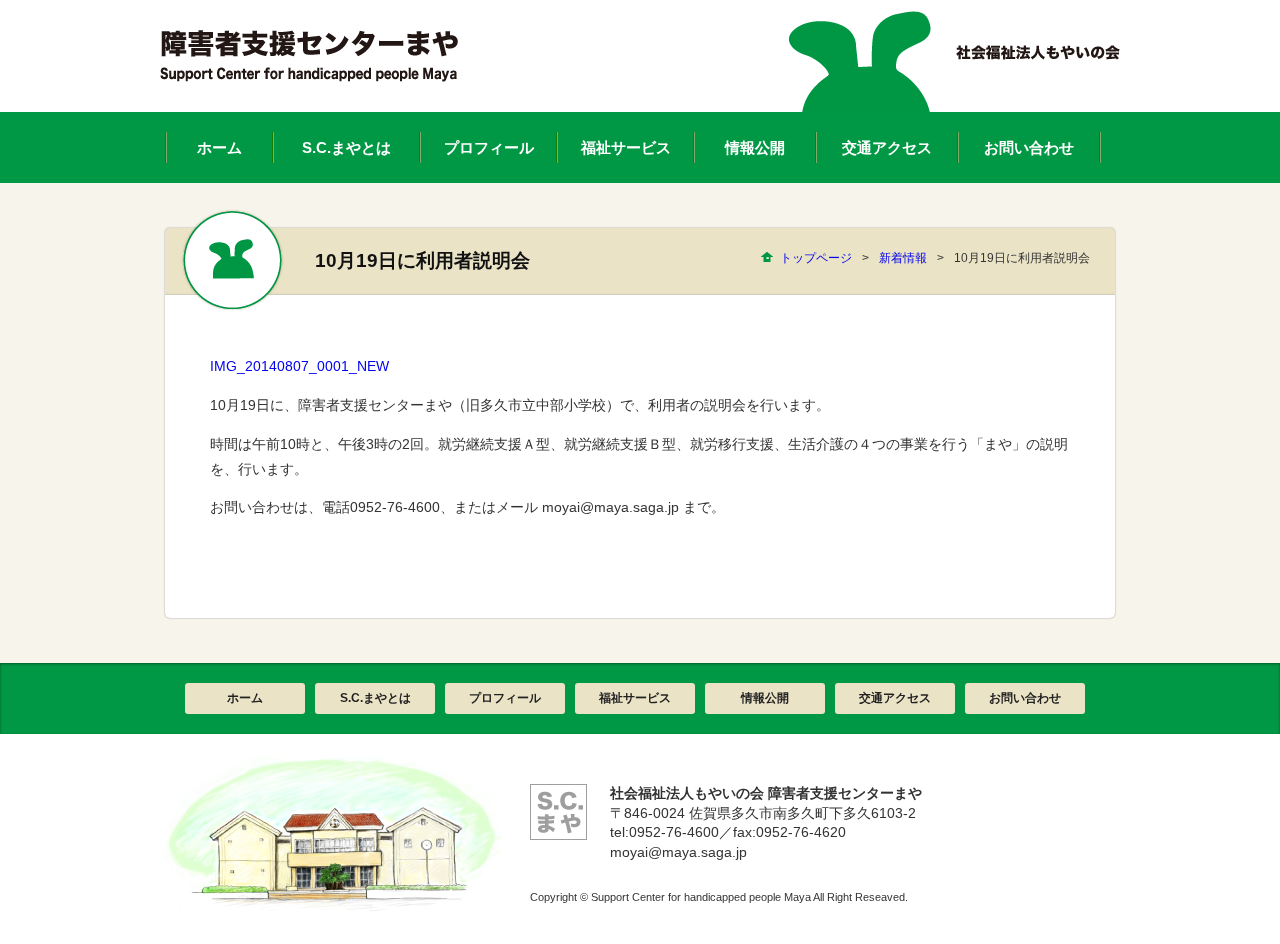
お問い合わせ (1025, 698)
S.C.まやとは (375, 698)
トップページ (816, 258)
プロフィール (505, 698)
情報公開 (765, 698)
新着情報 (903, 258)
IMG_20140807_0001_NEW (299, 366)
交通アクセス (895, 698)
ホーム (245, 698)
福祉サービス (635, 698)
